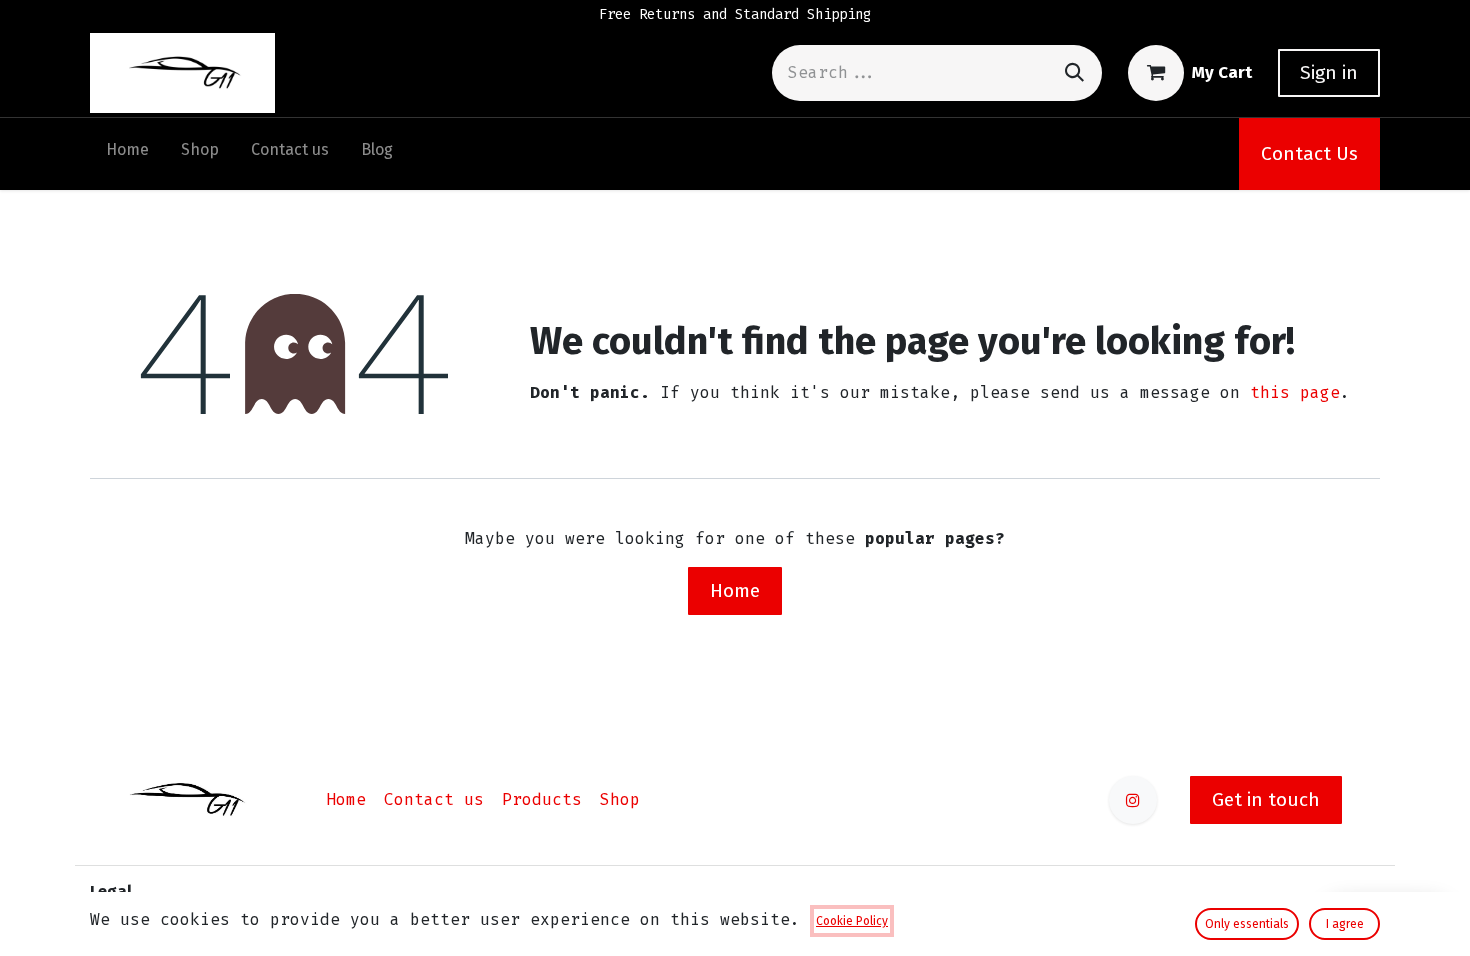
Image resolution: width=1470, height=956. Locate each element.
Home (735, 590)
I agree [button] (1345, 924)
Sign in (1329, 72)
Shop (620, 799)
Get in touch (1266, 799)
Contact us (434, 799)
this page (1295, 392)
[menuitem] (127, 154)
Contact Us (1309, 153)
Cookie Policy (852, 921)
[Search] (1074, 72)
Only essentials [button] (1247, 924)
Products (542, 799)
